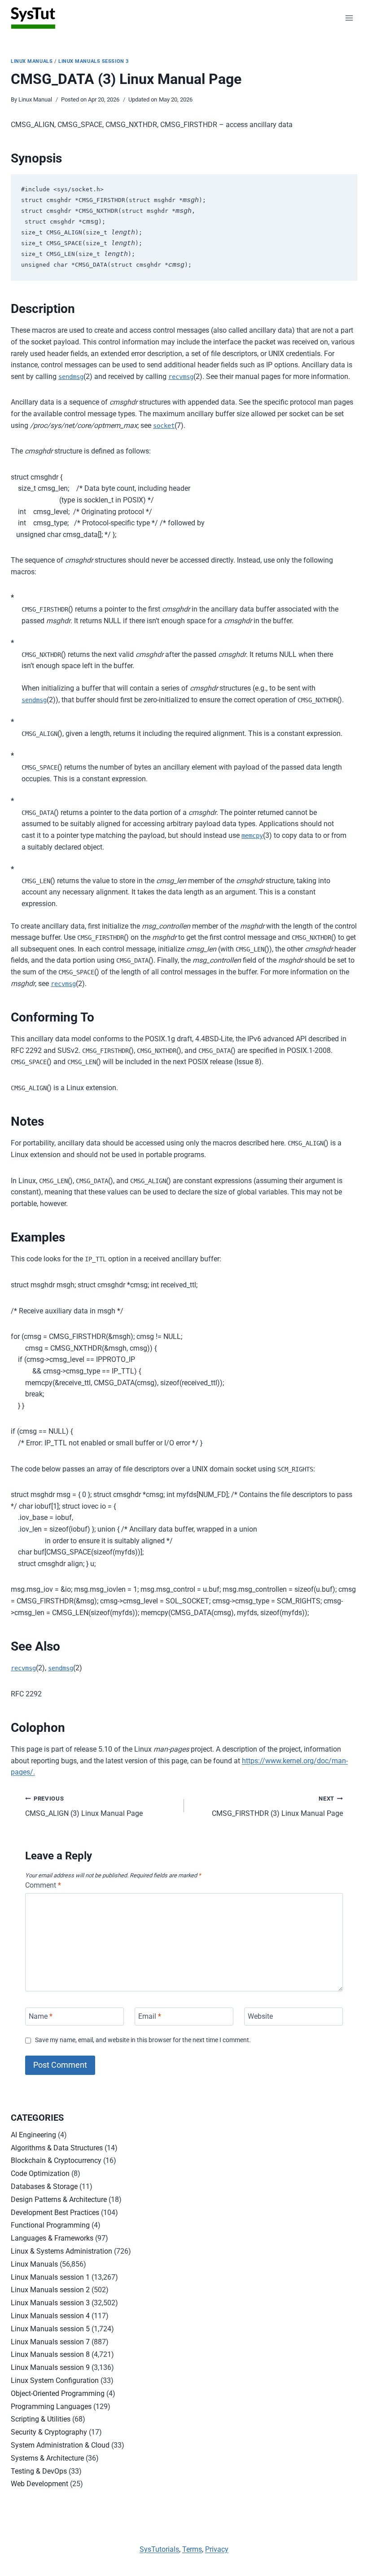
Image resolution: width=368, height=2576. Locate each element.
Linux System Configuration (55, 2380)
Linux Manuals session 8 (50, 2354)
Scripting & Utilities (41, 2419)
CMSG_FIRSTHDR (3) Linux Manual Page (277, 1806)
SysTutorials (159, 2549)
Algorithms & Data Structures (57, 2148)
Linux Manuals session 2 (50, 2290)
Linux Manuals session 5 (50, 2329)
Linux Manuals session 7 (50, 2342)
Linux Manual (35, 99)
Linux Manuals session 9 (50, 2367)
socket (164, 426)
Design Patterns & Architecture (59, 2200)
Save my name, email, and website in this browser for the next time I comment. (143, 2040)
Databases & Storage (44, 2186)
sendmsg (71, 377)
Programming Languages (51, 2406)
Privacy (217, 2549)
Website (260, 2016)
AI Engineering (33, 2135)
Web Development (39, 2484)
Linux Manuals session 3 (94, 61)
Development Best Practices (55, 2213)
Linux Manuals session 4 (50, 2316)
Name (41, 2016)
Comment (43, 1885)
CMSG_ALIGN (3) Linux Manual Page (84, 1806)
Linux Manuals (32, 61)
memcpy (252, 836)
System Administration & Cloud (60, 2445)
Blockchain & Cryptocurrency (56, 2160)
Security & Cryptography (49, 2432)
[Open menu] (349, 18)
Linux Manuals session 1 (50, 2277)
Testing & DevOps (39, 2471)
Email (150, 2016)
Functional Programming (50, 2225)
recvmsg (181, 377)
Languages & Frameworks (52, 2238)
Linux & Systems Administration (61, 2251)
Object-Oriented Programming (58, 2393)
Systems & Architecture (47, 2458)
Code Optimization (40, 2173)
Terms (192, 2549)
